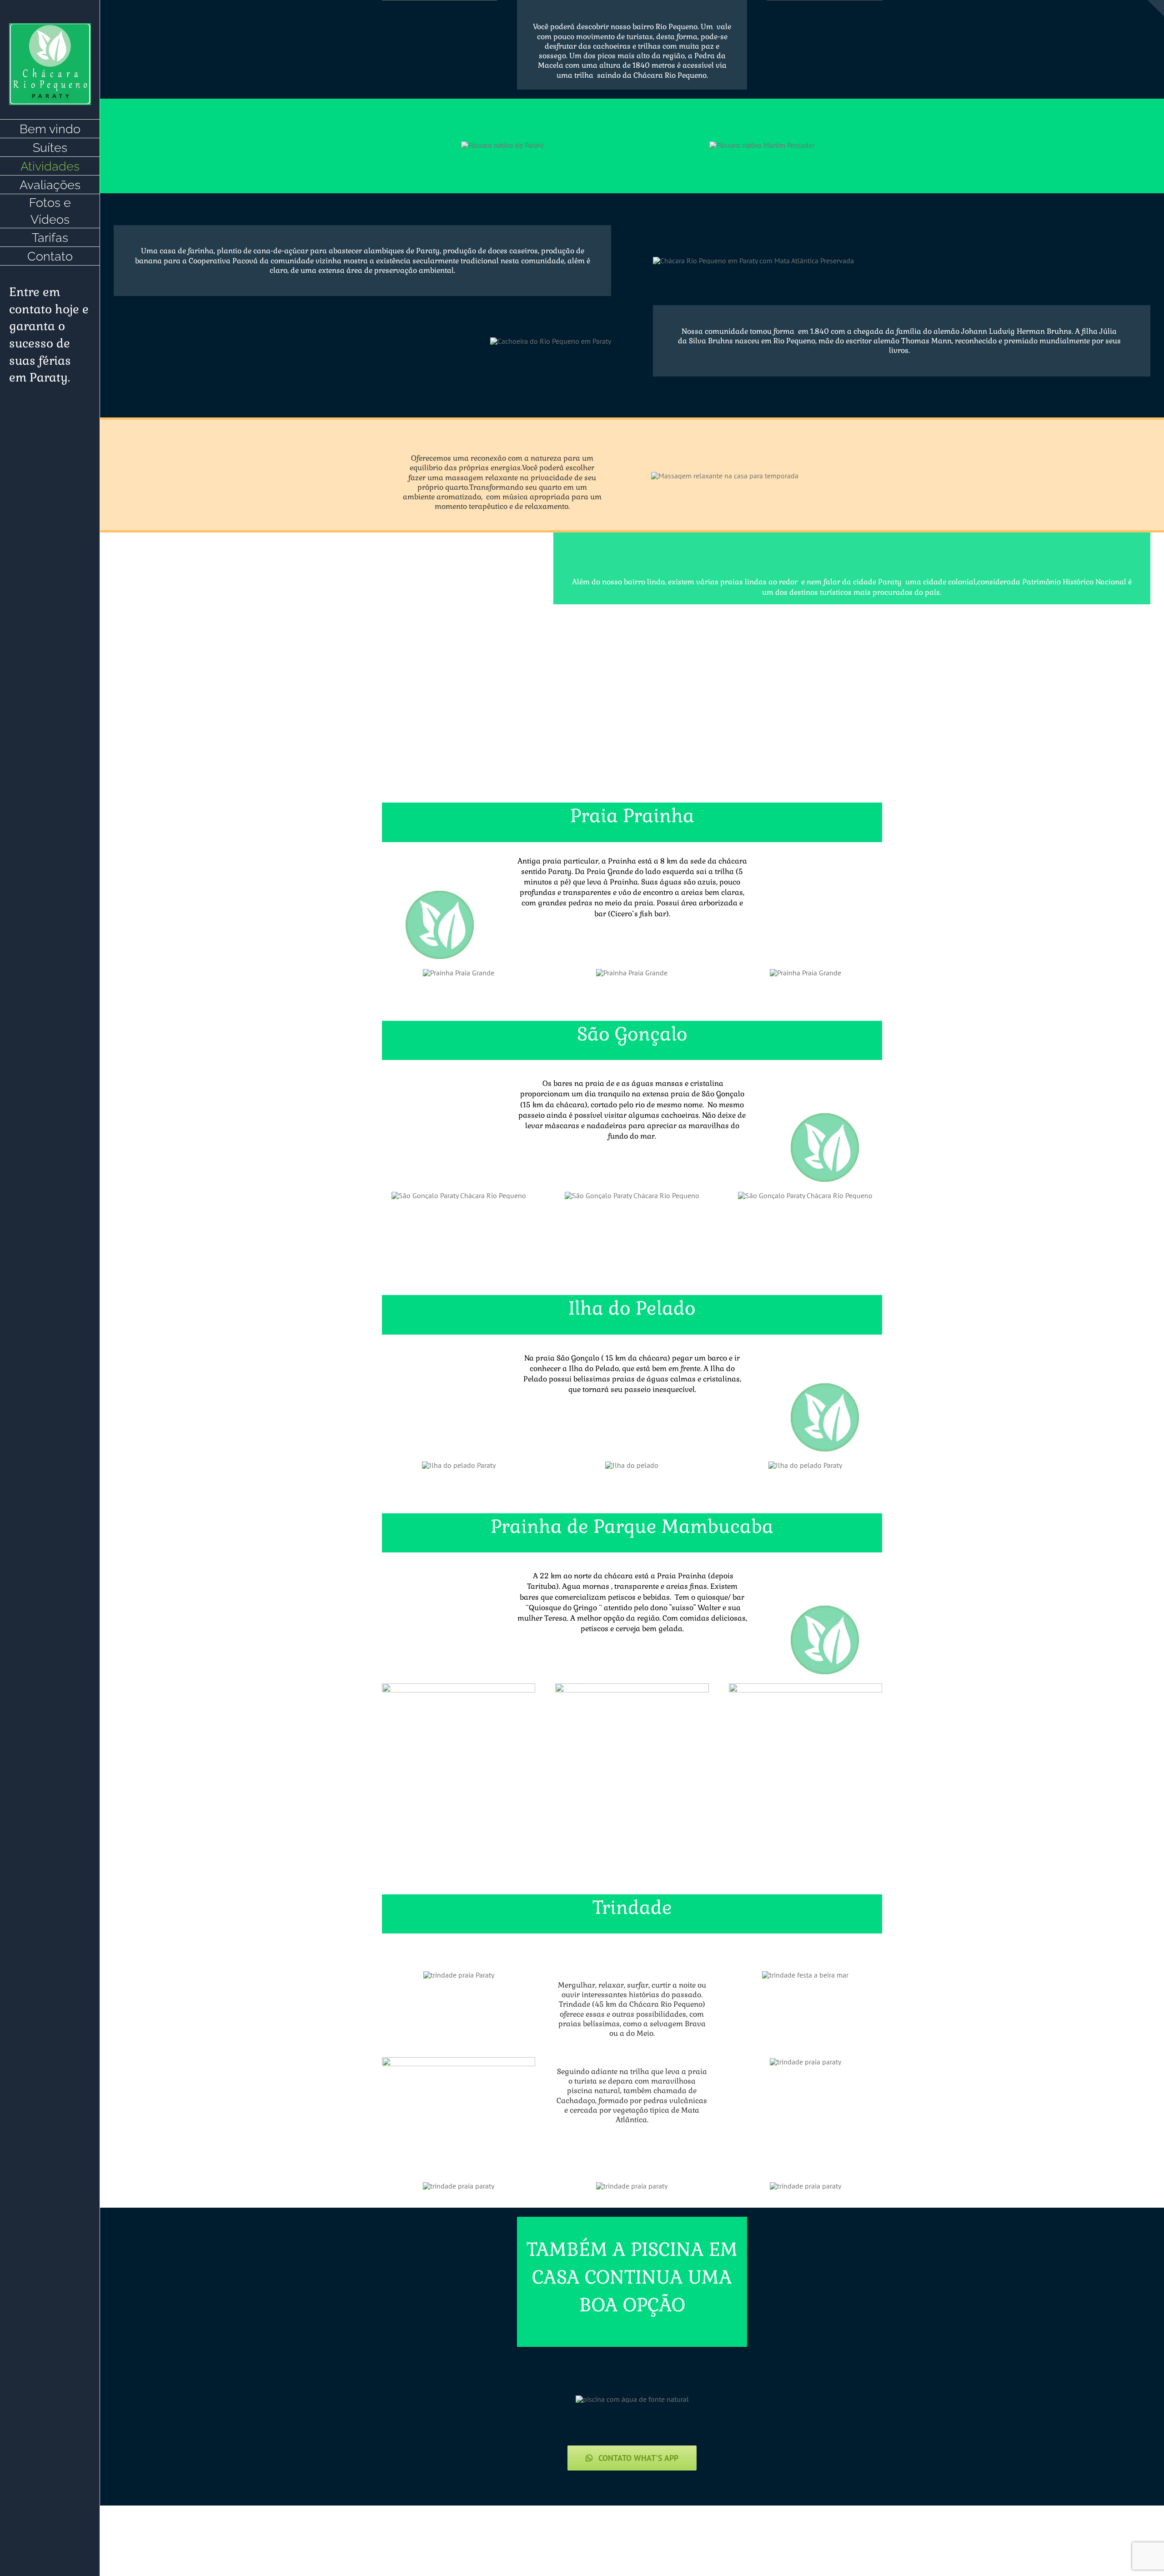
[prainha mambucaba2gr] (805, 1687)
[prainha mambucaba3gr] (459, 1687)
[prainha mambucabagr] (632, 1687)
